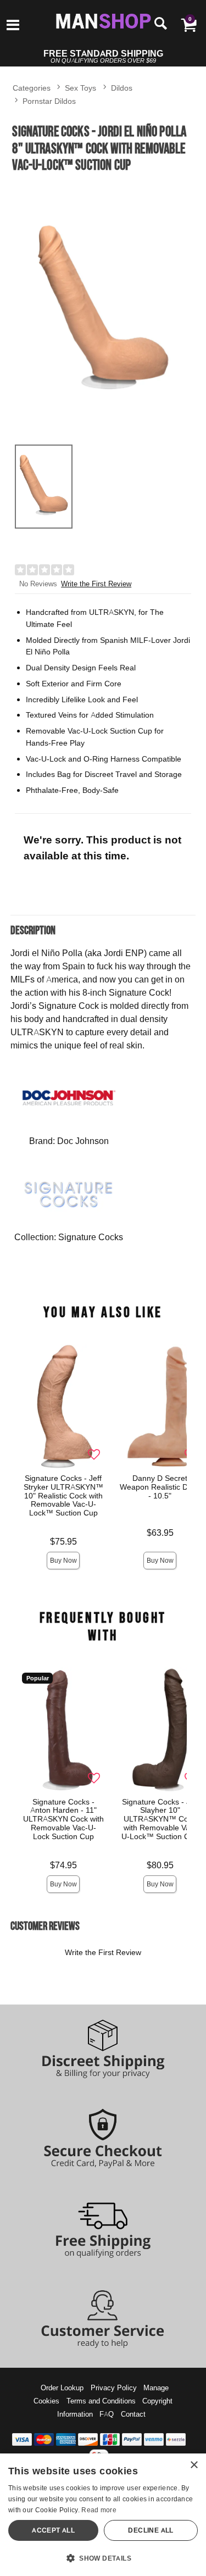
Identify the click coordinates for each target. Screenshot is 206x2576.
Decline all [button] (151, 2530)
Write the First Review (96, 584)
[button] (13, 26)
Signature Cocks (91, 1237)
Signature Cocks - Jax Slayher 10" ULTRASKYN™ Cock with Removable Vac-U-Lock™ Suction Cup (160, 1819)
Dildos (122, 88)
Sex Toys (80, 88)
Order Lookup (62, 2388)
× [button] (194, 2465)
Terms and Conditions (101, 2401)
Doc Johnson (83, 1141)
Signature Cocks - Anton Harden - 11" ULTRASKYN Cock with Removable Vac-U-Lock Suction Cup (63, 1819)
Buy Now (63, 1560)
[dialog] (103, 2515)
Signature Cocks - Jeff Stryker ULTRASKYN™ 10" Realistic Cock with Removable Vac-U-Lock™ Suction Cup (63, 1495)
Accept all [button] (53, 2530)
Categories (32, 88)
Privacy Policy (114, 2388)
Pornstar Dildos (49, 101)
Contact (133, 2414)
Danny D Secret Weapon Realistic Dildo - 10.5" (160, 1486)
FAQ (107, 2414)
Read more (99, 2510)
